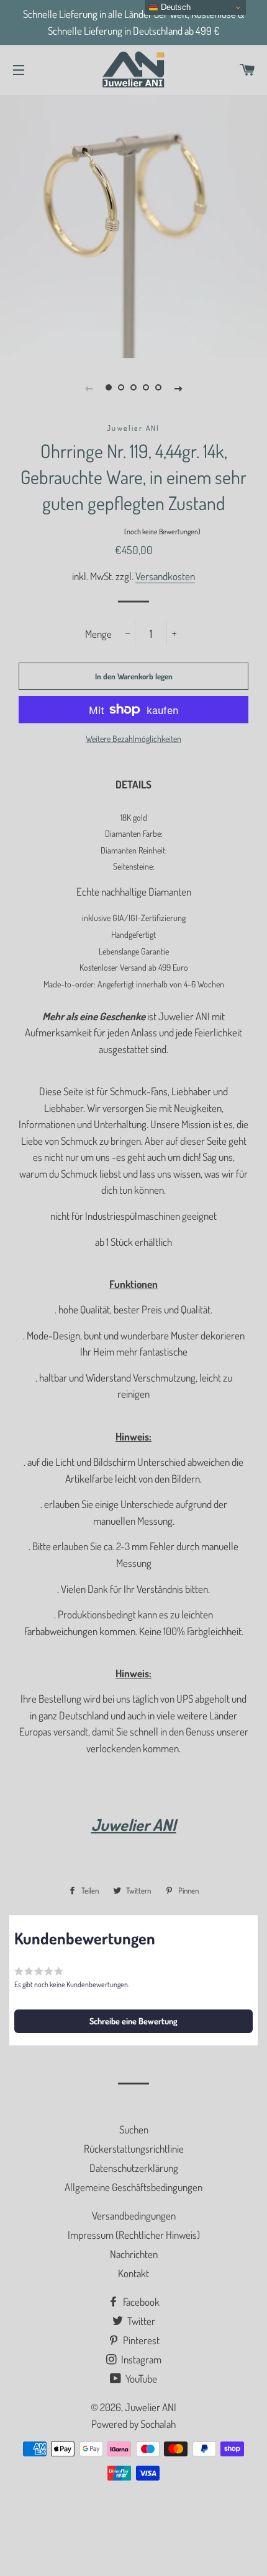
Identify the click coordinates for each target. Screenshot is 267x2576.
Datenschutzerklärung (134, 2168)
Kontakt (133, 2273)
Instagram (140, 2359)
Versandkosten (165, 576)
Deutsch (174, 7)
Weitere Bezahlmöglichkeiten (133, 739)
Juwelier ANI (151, 2407)
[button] (134, 534)
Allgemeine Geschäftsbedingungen (133, 2187)
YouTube (140, 2379)
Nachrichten (134, 2254)
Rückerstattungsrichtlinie (134, 2149)
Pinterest (140, 2340)
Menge (98, 634)
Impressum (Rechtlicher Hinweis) (134, 2235)
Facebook (140, 2302)
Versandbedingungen (134, 2216)
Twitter (140, 2321)
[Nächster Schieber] (178, 387)
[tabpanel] (133, 225)
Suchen (134, 2129)
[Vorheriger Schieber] (89, 387)
